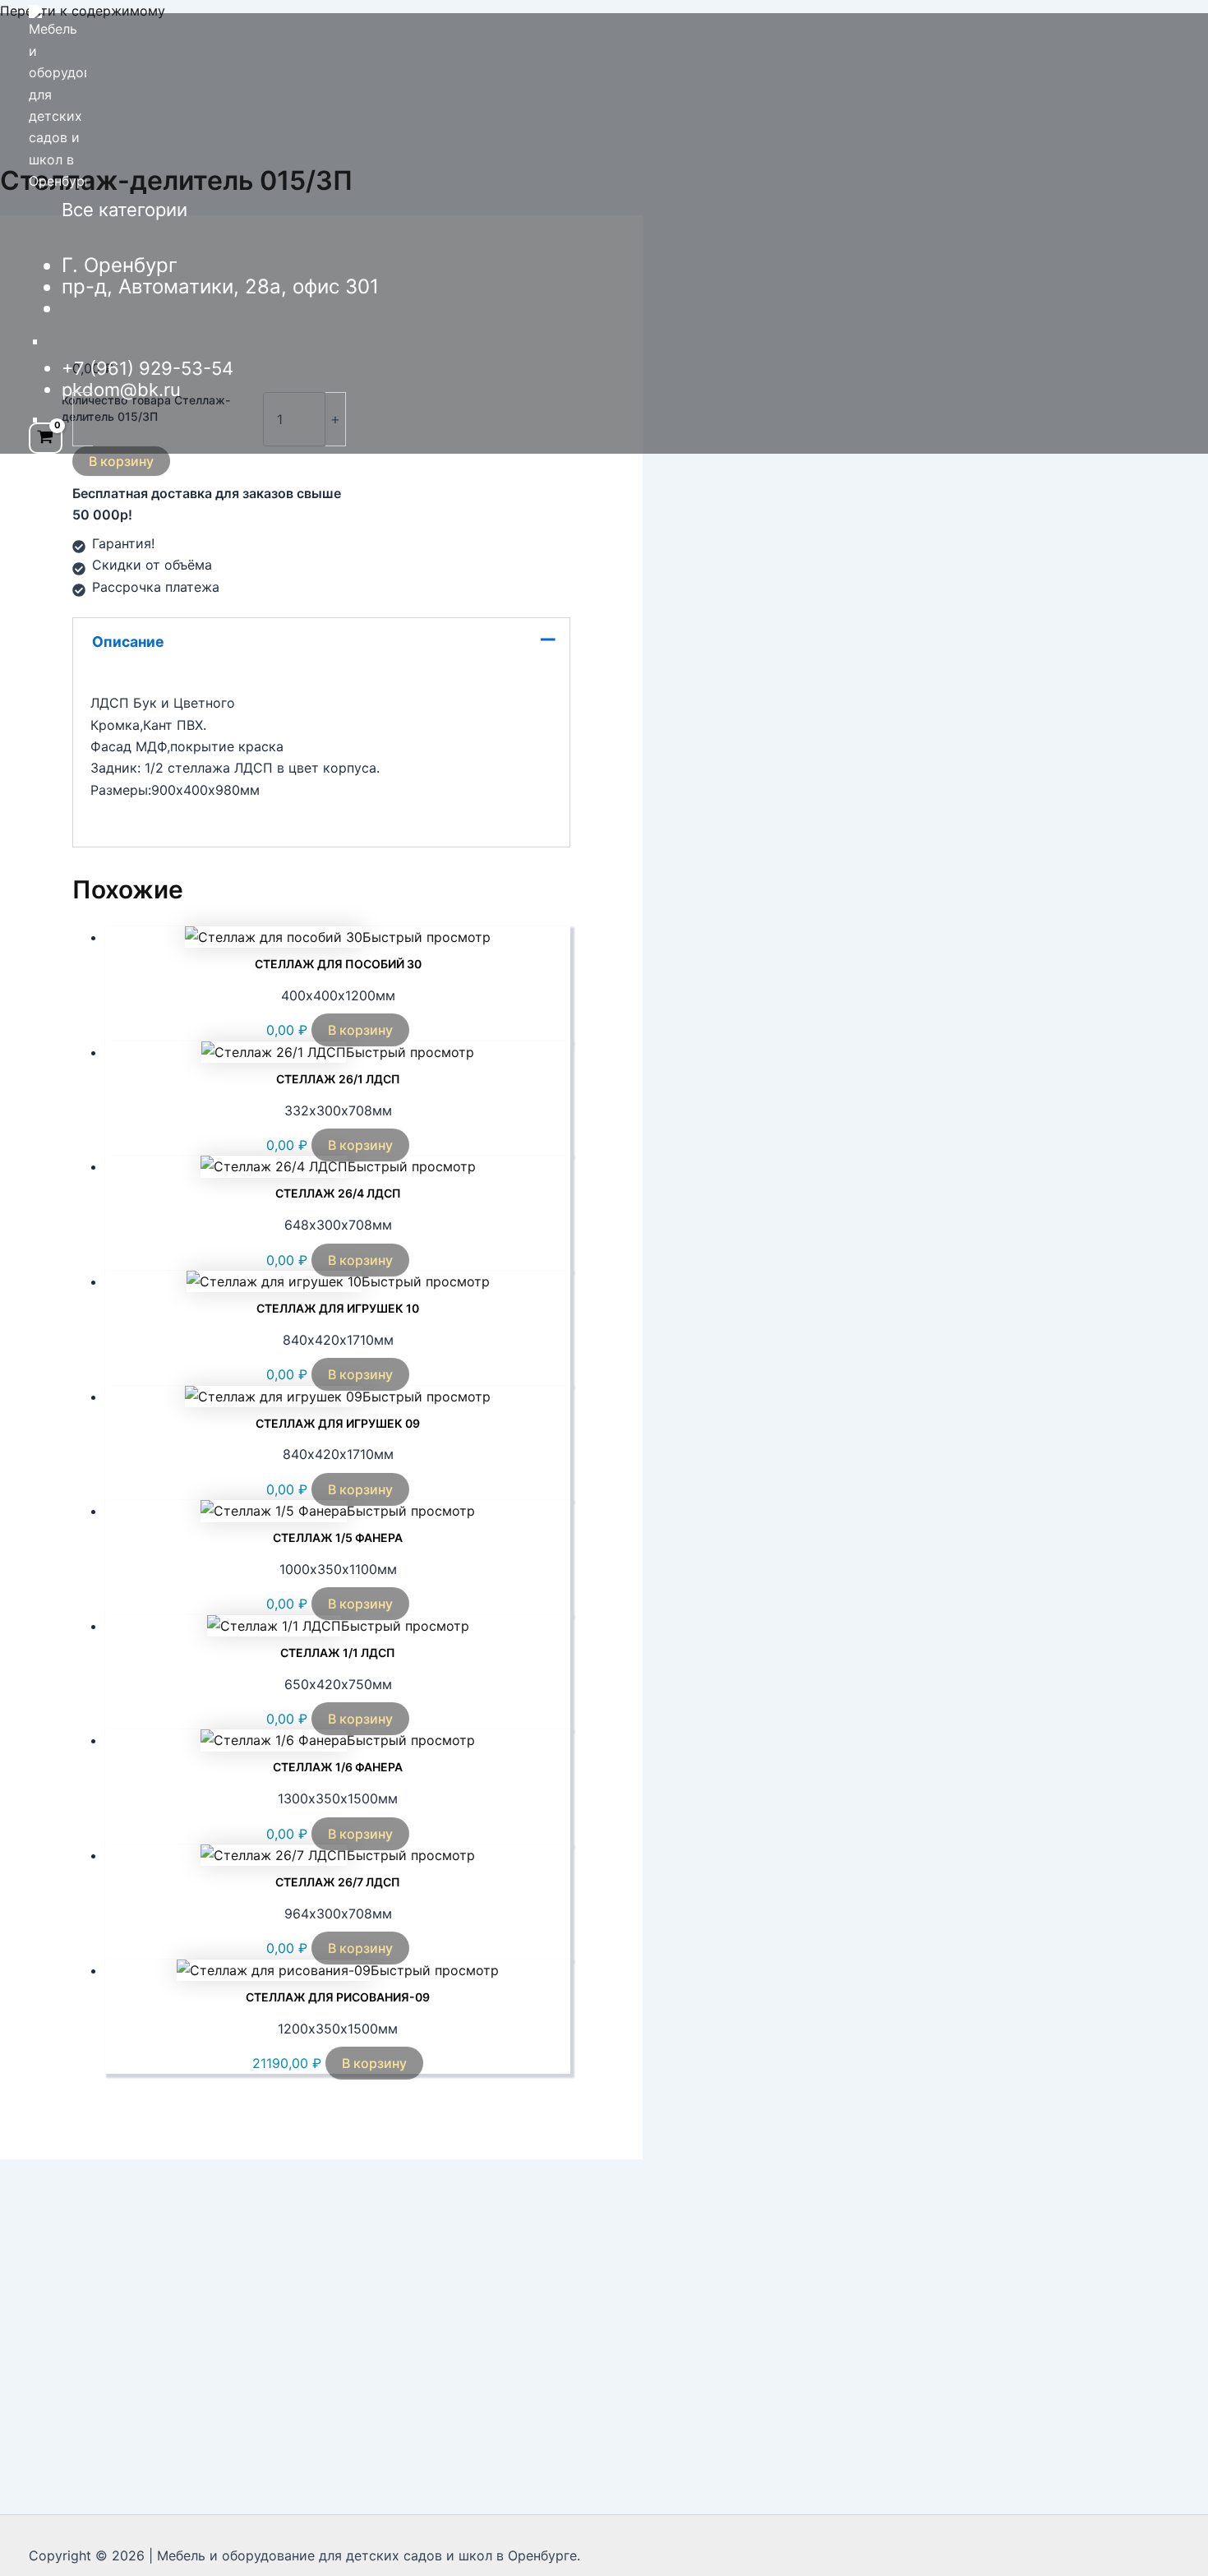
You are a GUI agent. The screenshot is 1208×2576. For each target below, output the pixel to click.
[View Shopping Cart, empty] (46, 439)
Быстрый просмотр (426, 937)
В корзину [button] (360, 1030)
